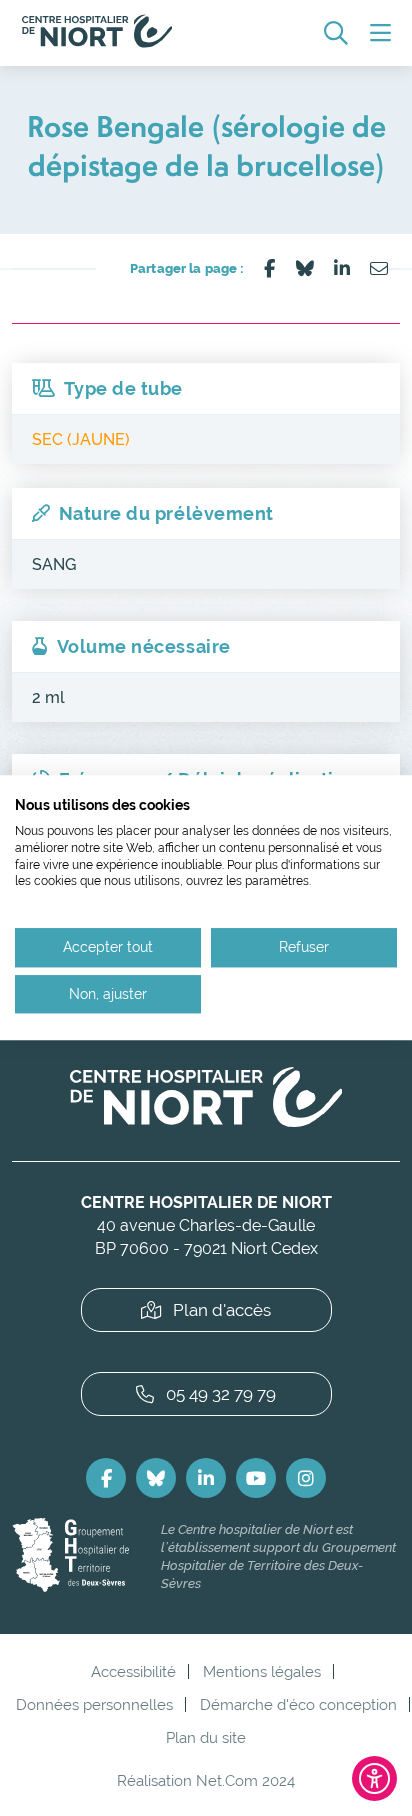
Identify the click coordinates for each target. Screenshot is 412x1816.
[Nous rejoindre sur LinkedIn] (206, 1478)
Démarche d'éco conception (298, 1704)
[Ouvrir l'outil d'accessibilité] (374, 1778)
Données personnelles (94, 1704)
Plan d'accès (222, 1310)
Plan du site (206, 1737)
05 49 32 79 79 (221, 1394)
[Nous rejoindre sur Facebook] (106, 1478)
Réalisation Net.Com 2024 (206, 1780)
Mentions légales (262, 1671)
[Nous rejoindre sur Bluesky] (156, 1478)
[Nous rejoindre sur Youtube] (256, 1478)
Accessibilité (133, 1671)
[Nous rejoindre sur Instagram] (306, 1478)
